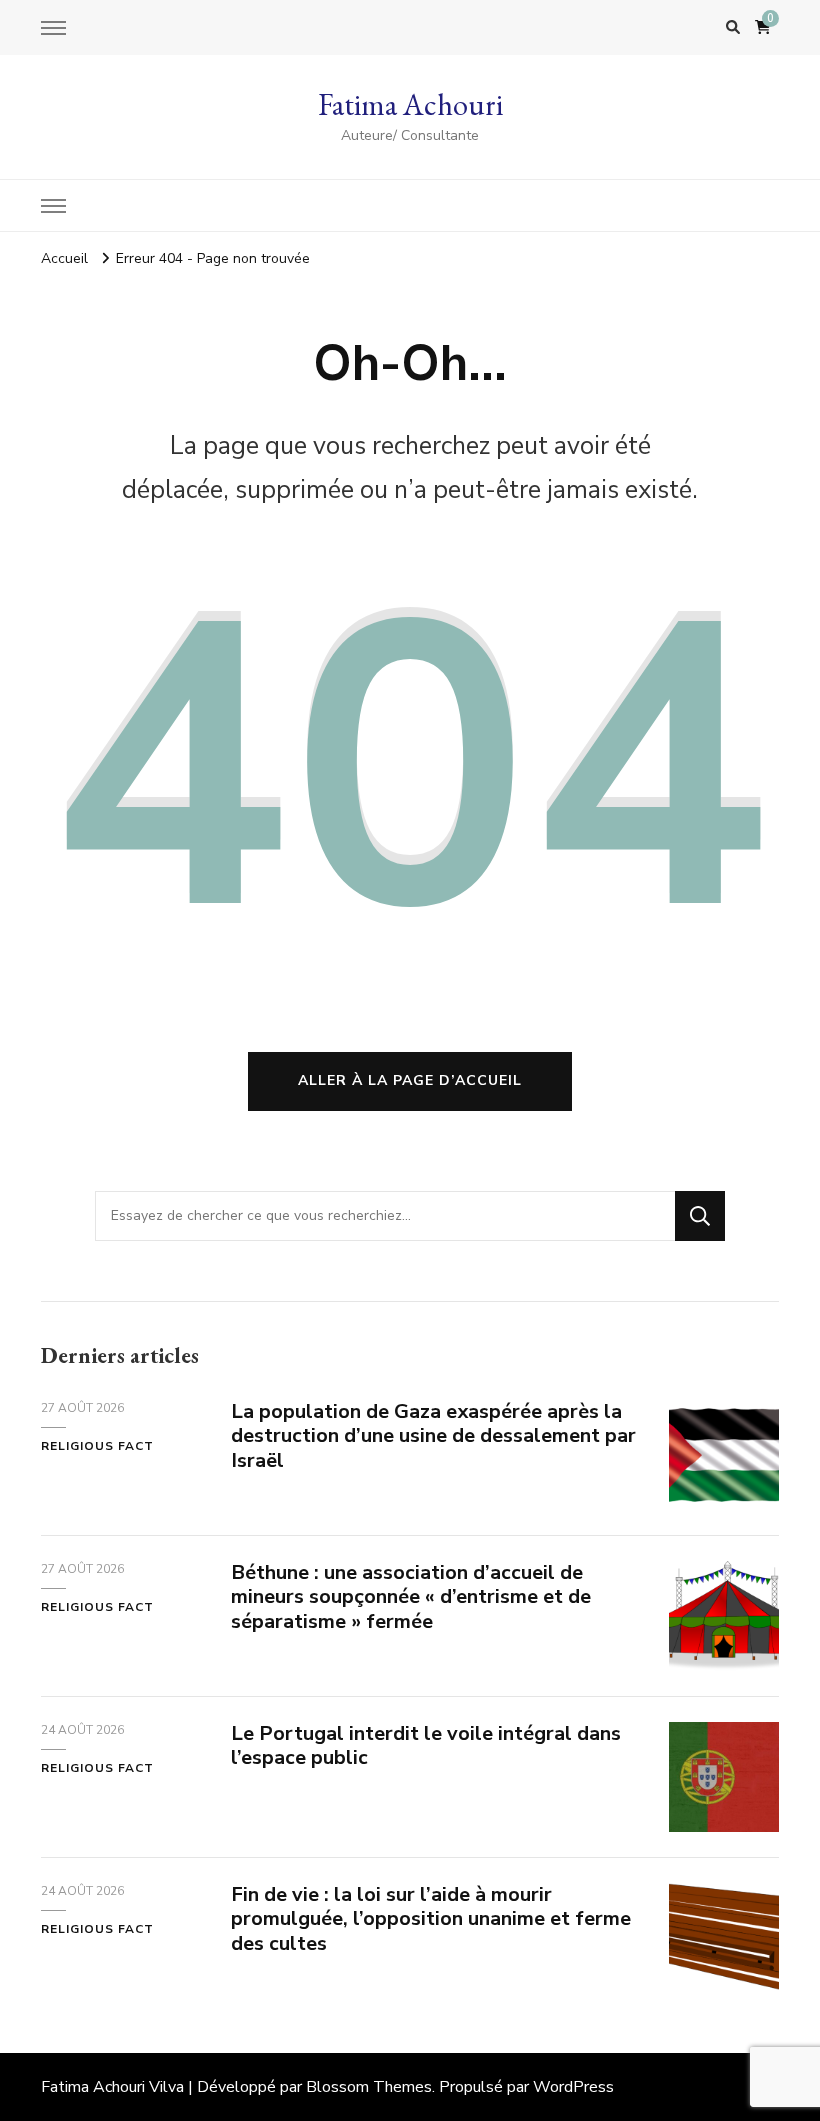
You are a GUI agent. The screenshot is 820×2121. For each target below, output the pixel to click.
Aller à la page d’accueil (410, 1080)
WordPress (573, 2087)
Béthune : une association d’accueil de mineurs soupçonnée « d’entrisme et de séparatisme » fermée (411, 1597)
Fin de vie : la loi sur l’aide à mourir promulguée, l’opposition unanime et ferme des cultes (431, 1919)
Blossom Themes (369, 2087)
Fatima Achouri (410, 104)
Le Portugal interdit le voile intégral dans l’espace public (426, 1746)
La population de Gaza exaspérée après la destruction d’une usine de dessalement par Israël (433, 1436)
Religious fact (97, 1446)
